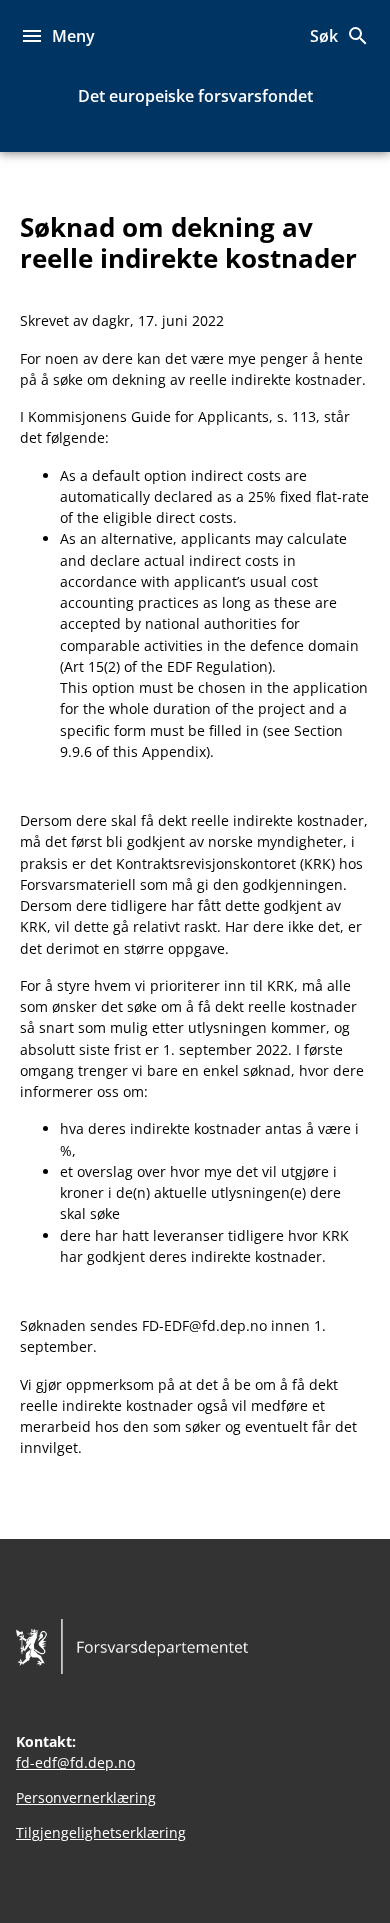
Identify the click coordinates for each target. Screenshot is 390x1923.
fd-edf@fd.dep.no (75, 1762)
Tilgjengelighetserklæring (101, 1832)
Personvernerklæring (86, 1797)
